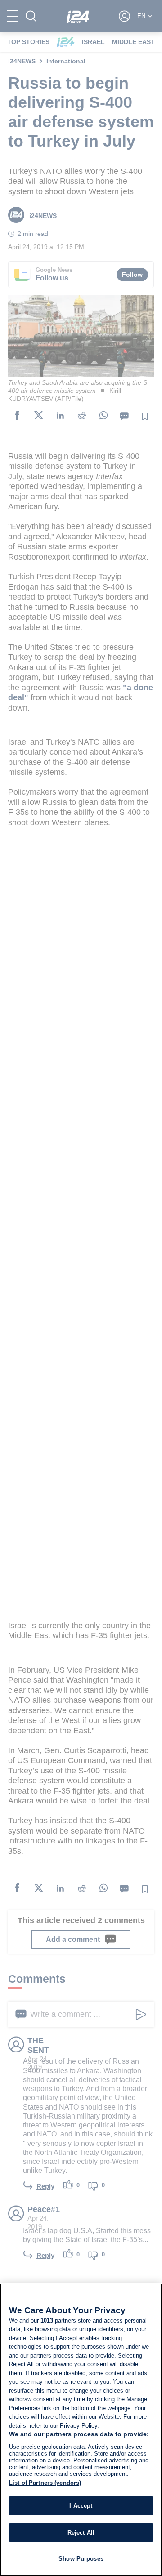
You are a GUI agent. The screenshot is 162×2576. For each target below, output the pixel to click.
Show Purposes (81, 2559)
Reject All (81, 2533)
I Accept (81, 2506)
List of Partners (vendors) (45, 2483)
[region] (81, 2430)
